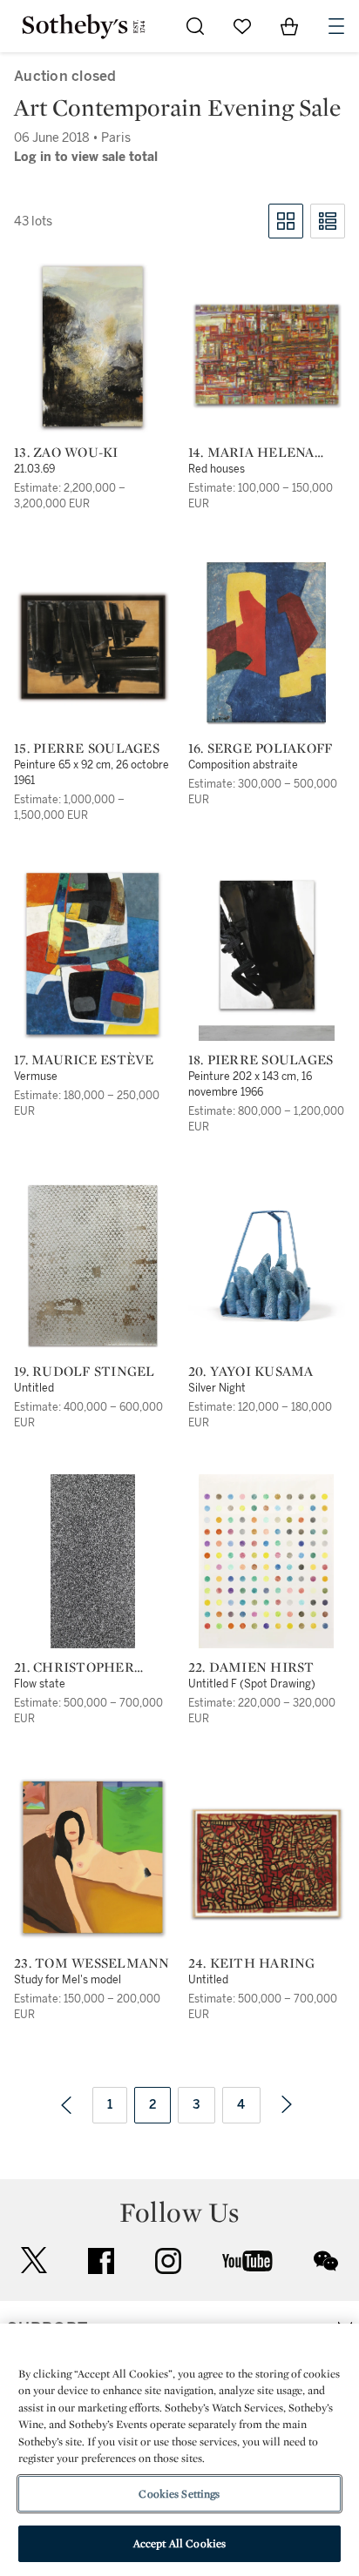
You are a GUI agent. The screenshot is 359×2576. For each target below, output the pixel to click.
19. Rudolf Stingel (85, 1372)
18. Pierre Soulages (261, 1060)
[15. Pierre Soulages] (93, 647)
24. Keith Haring (252, 1963)
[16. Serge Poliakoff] (266, 642)
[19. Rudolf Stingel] (93, 1265)
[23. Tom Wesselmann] (93, 1857)
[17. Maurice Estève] (92, 954)
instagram (168, 2261)
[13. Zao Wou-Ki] (93, 346)
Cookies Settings (179, 2494)
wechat (326, 2261)
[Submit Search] (195, 26)
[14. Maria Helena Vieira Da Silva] (267, 354)
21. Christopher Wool (74, 1667)
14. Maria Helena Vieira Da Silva (251, 453)
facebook (101, 2261)
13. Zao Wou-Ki (66, 453)
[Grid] (286, 221)
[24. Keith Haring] (267, 1863)
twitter (34, 2261)
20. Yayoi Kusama (251, 1372)
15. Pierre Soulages (87, 748)
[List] (328, 221)
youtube (247, 2261)
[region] (179, 2450)
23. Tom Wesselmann (92, 1963)
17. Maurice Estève (84, 1060)
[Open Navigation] (336, 26)
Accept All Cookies (179, 2543)
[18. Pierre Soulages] (267, 954)
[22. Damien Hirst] (266, 1561)
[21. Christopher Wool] (93, 1561)
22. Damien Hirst (251, 1667)
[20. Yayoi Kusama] (267, 1265)
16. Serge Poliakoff (261, 748)
